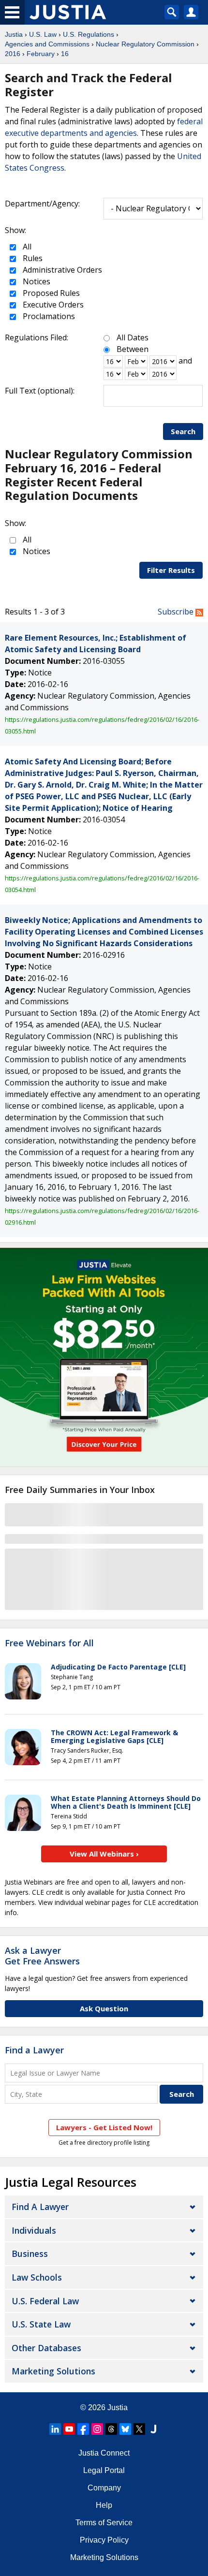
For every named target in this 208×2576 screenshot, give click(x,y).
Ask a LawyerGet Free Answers (42, 1956)
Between (133, 349)
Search (183, 431)
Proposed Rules (50, 293)
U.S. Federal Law (45, 2301)
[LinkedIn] (55, 2429)
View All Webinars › (104, 1854)
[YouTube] (69, 2429)
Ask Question (104, 2008)
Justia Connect (104, 2453)
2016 (13, 54)
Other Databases (46, 2348)
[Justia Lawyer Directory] (153, 2429)
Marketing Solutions (53, 2371)
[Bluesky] (125, 2429)
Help (104, 2505)
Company (104, 2488)
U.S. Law (43, 34)
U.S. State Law (41, 2324)
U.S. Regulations (89, 34)
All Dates (133, 337)
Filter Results (171, 570)
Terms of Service (104, 2523)
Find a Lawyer (34, 2050)
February (41, 54)
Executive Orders (52, 305)
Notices (36, 281)
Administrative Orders (61, 270)
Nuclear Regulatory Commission (145, 44)
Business (30, 2254)
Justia (14, 34)
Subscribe (177, 612)
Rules (32, 258)
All (26, 247)
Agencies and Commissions (47, 44)
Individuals (34, 2230)
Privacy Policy (104, 2540)
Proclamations (48, 316)
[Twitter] (139, 2429)
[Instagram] (97, 2429)
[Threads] (111, 2429)
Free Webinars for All (49, 1643)
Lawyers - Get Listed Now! (104, 2127)
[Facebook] (83, 2429)
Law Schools (37, 2277)
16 (65, 54)
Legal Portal (104, 2470)
